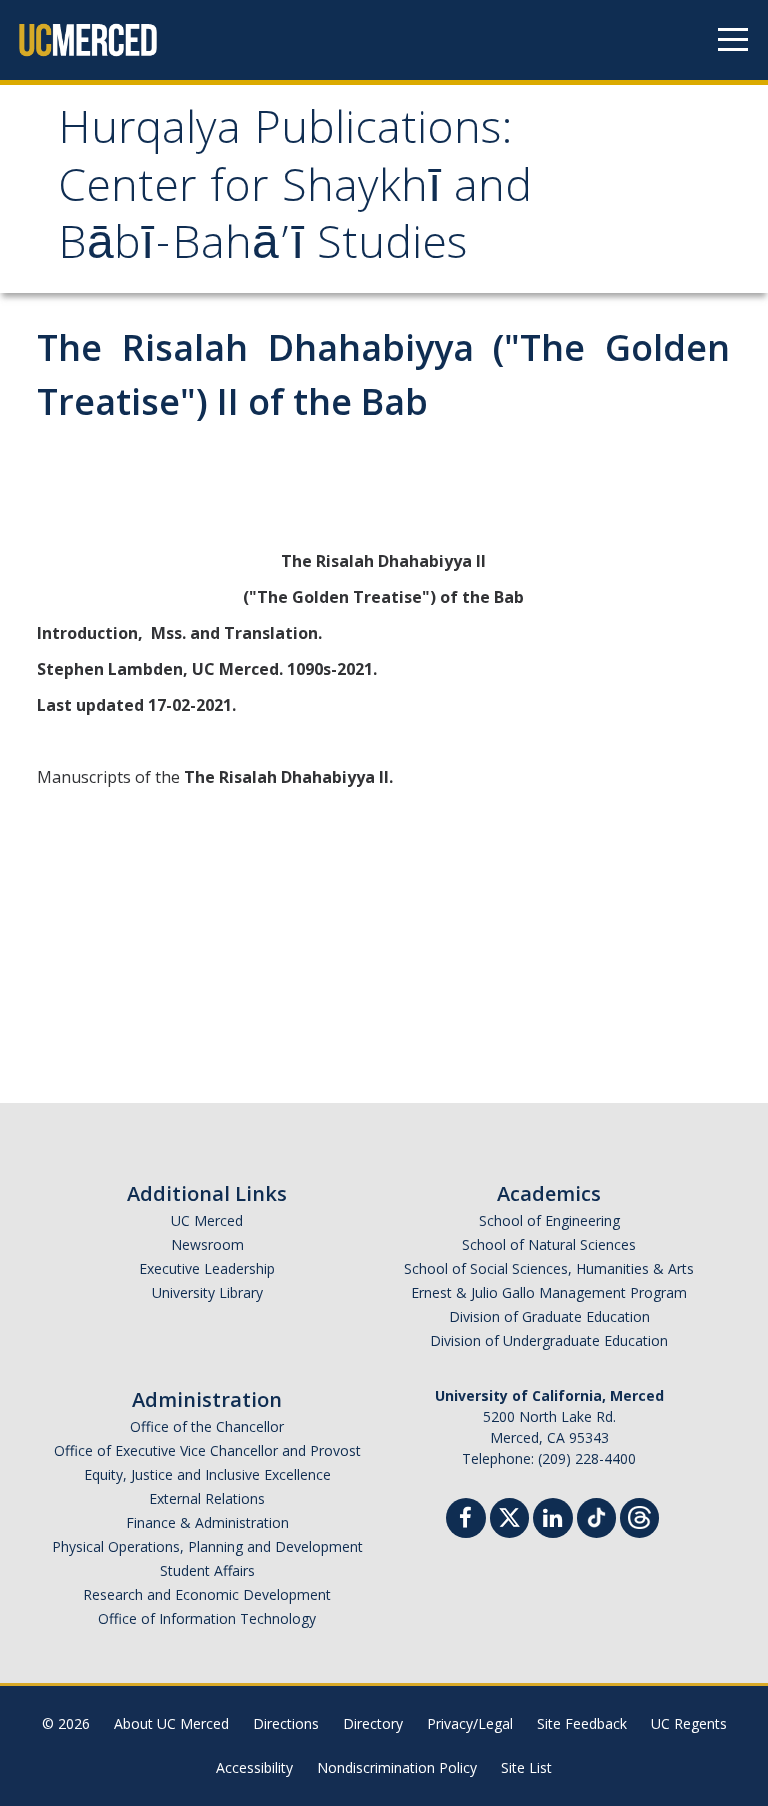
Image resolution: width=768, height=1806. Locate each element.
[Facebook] (466, 1520)
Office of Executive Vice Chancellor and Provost (207, 1450)
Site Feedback (582, 1723)
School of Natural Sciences (549, 1244)
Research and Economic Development (207, 1594)
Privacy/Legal (470, 1723)
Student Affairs (207, 1570)
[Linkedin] (553, 1520)
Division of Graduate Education (549, 1316)
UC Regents (689, 1723)
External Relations (207, 1498)
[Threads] (639, 1515)
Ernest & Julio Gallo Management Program (549, 1292)
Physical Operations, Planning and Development (207, 1546)
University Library (207, 1292)
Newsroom (207, 1244)
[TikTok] (596, 1515)
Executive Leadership (207, 1268)
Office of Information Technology (207, 1618)
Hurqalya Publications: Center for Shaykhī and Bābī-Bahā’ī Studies (295, 191)
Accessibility (254, 1767)
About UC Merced (171, 1723)
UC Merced (207, 1220)
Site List (526, 1767)
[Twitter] (509, 1515)
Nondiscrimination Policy (397, 1767)
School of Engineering (549, 1220)
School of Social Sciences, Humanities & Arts (549, 1268)
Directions (286, 1723)
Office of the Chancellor (207, 1426)
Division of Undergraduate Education (549, 1340)
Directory (373, 1723)
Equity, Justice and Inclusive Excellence (207, 1474)
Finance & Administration (207, 1522)
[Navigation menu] (733, 40)
